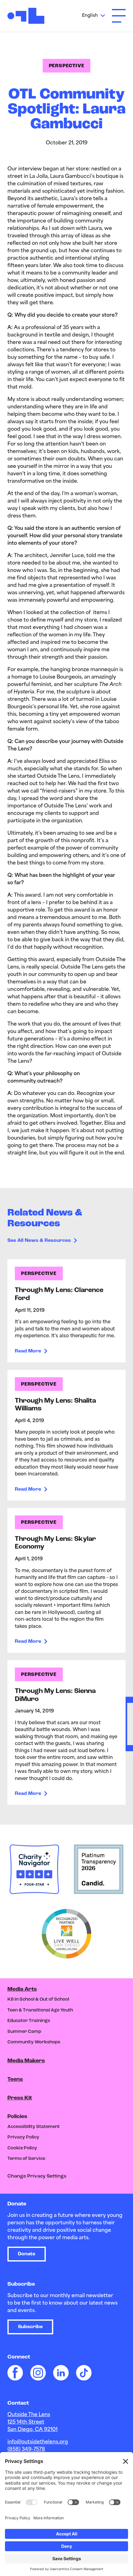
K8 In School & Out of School (38, 2000)
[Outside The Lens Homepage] (26, 16)
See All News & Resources (39, 1241)
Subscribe (30, 2327)
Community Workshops (34, 2042)
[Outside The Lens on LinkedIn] (61, 2373)
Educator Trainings (29, 2021)
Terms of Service (26, 2159)
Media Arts (22, 1989)
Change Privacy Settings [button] (37, 2176)
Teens (15, 2080)
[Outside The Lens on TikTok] (84, 2373)
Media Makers (26, 2061)
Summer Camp (24, 2032)
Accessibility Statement (34, 2127)
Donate (27, 2254)
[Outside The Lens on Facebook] (15, 2373)
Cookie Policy (22, 2148)
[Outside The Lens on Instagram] (38, 2373)
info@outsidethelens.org (38, 2442)
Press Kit (20, 2098)
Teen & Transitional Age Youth (40, 2010)
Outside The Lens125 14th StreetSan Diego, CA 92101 (32, 2422)
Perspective (67, 66)
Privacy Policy (23, 2137)
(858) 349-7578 (26, 2450)
